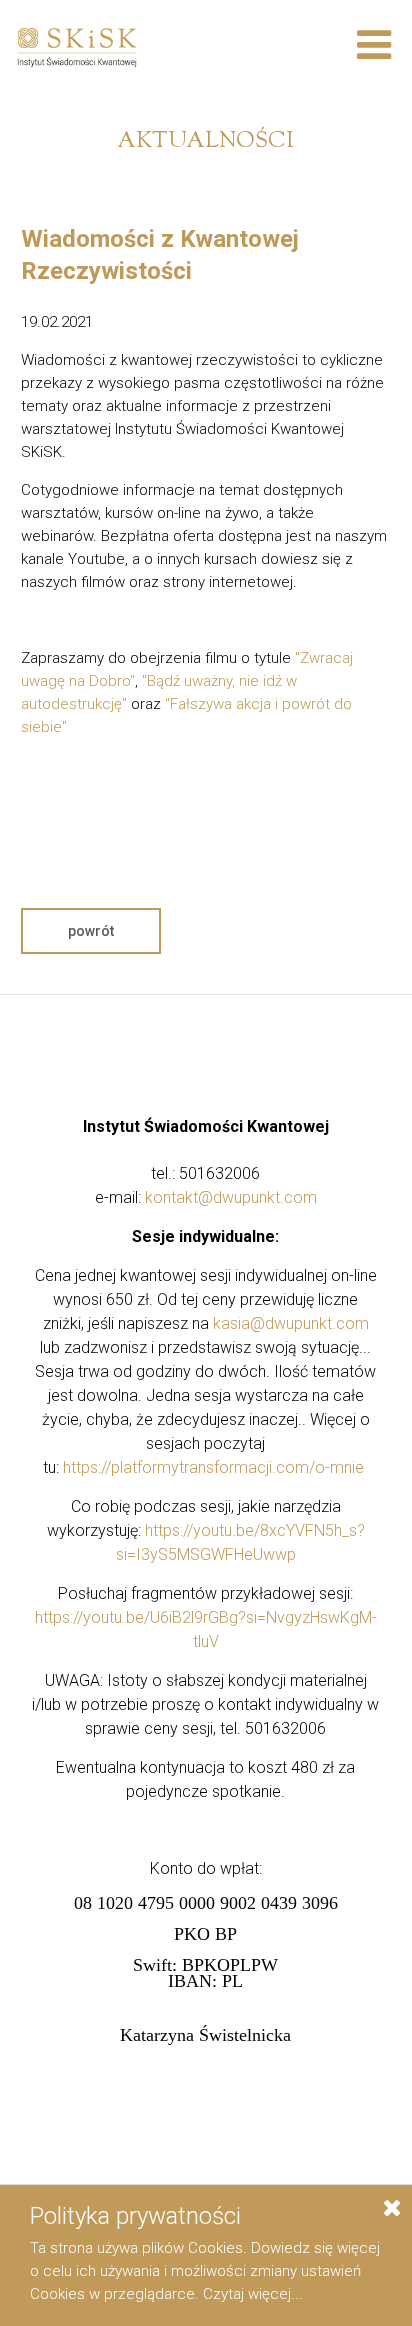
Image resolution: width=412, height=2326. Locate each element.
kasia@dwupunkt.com (291, 1323)
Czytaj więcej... (253, 2294)
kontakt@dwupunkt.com (231, 1197)
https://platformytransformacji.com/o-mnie (213, 1467)
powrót (91, 931)
